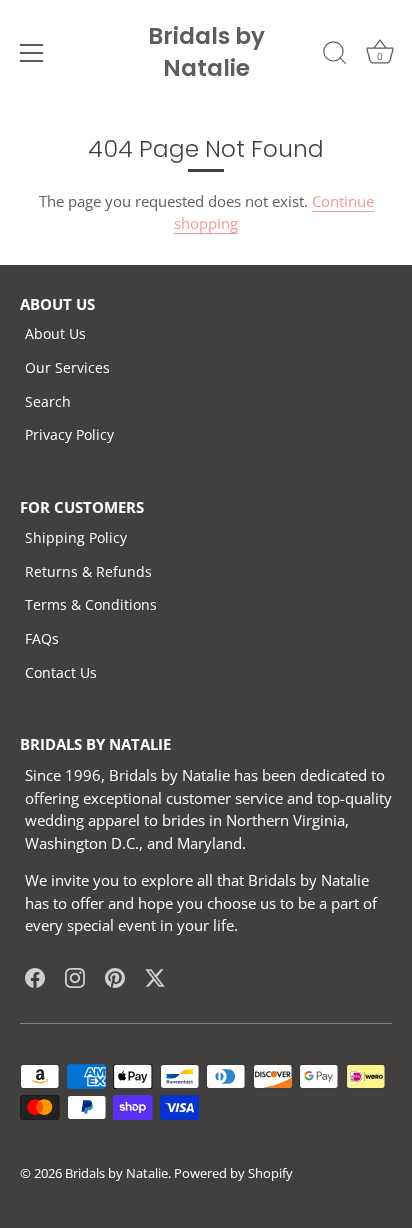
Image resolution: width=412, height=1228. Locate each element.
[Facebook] (35, 976)
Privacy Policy (69, 434)
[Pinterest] (115, 976)
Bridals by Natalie (206, 52)
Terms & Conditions (91, 604)
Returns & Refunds (88, 571)
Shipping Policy (76, 537)
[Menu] (32, 53)
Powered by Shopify (233, 1173)
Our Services (67, 367)
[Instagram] (75, 976)
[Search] (335, 56)
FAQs (42, 638)
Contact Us (61, 672)
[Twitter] (155, 976)
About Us (55, 333)
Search (48, 401)
